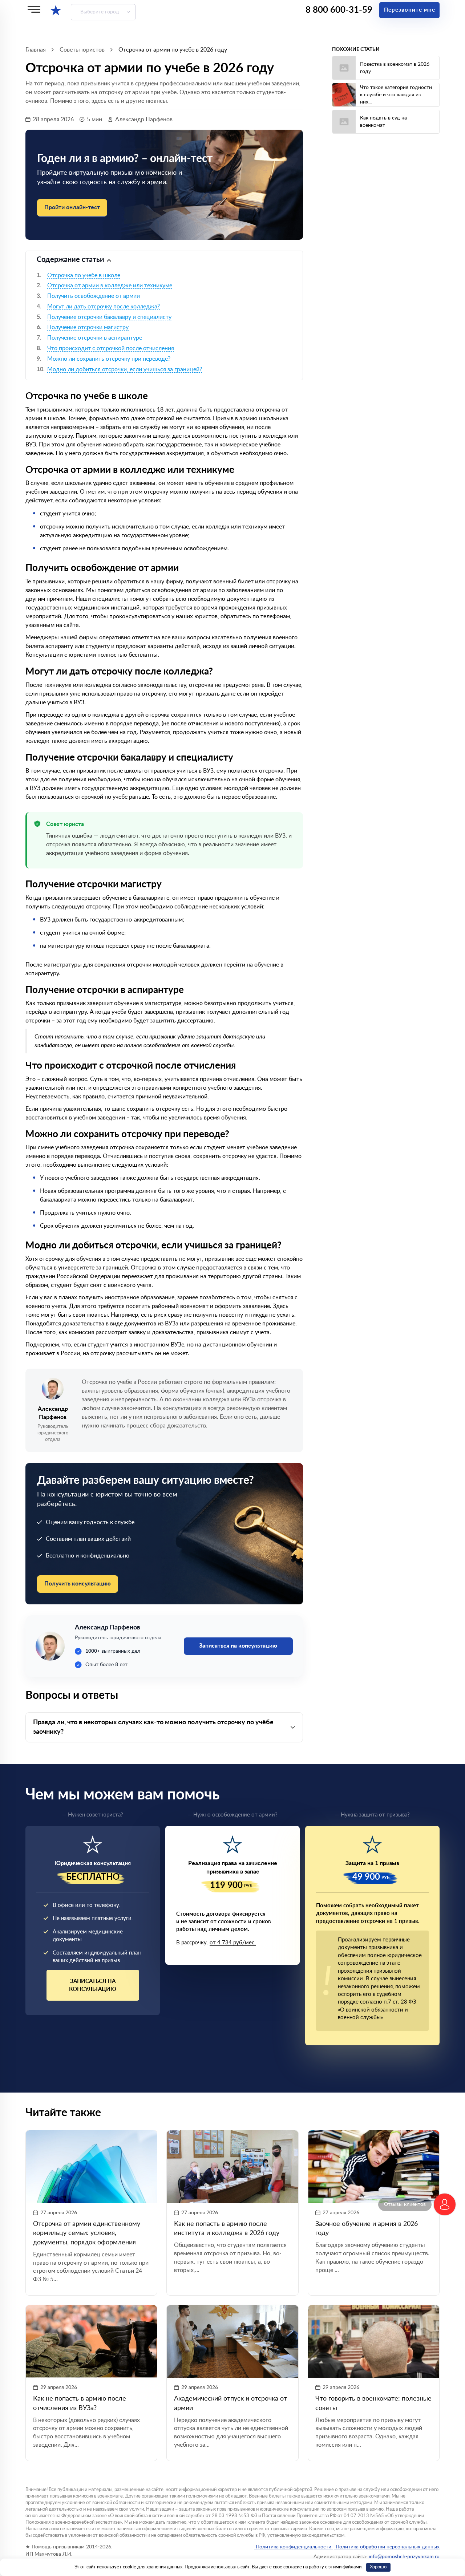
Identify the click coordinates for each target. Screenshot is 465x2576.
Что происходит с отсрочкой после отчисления (111, 348)
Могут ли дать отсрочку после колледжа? (104, 307)
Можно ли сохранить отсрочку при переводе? (109, 359)
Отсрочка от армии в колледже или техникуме (110, 285)
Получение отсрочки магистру (88, 327)
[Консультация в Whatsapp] (445, 2204)
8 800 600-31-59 (339, 10)
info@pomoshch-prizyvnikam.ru (404, 2557)
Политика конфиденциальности (294, 2547)
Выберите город (100, 12)
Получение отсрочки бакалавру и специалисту (109, 317)
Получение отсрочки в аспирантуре (95, 338)
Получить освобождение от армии (94, 296)
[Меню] (34, 9)
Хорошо (378, 2567)
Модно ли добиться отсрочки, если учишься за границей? (125, 369)
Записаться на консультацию (93, 1985)
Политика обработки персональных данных (387, 2547)
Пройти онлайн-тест (72, 207)
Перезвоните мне (410, 10)
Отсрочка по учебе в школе (84, 275)
